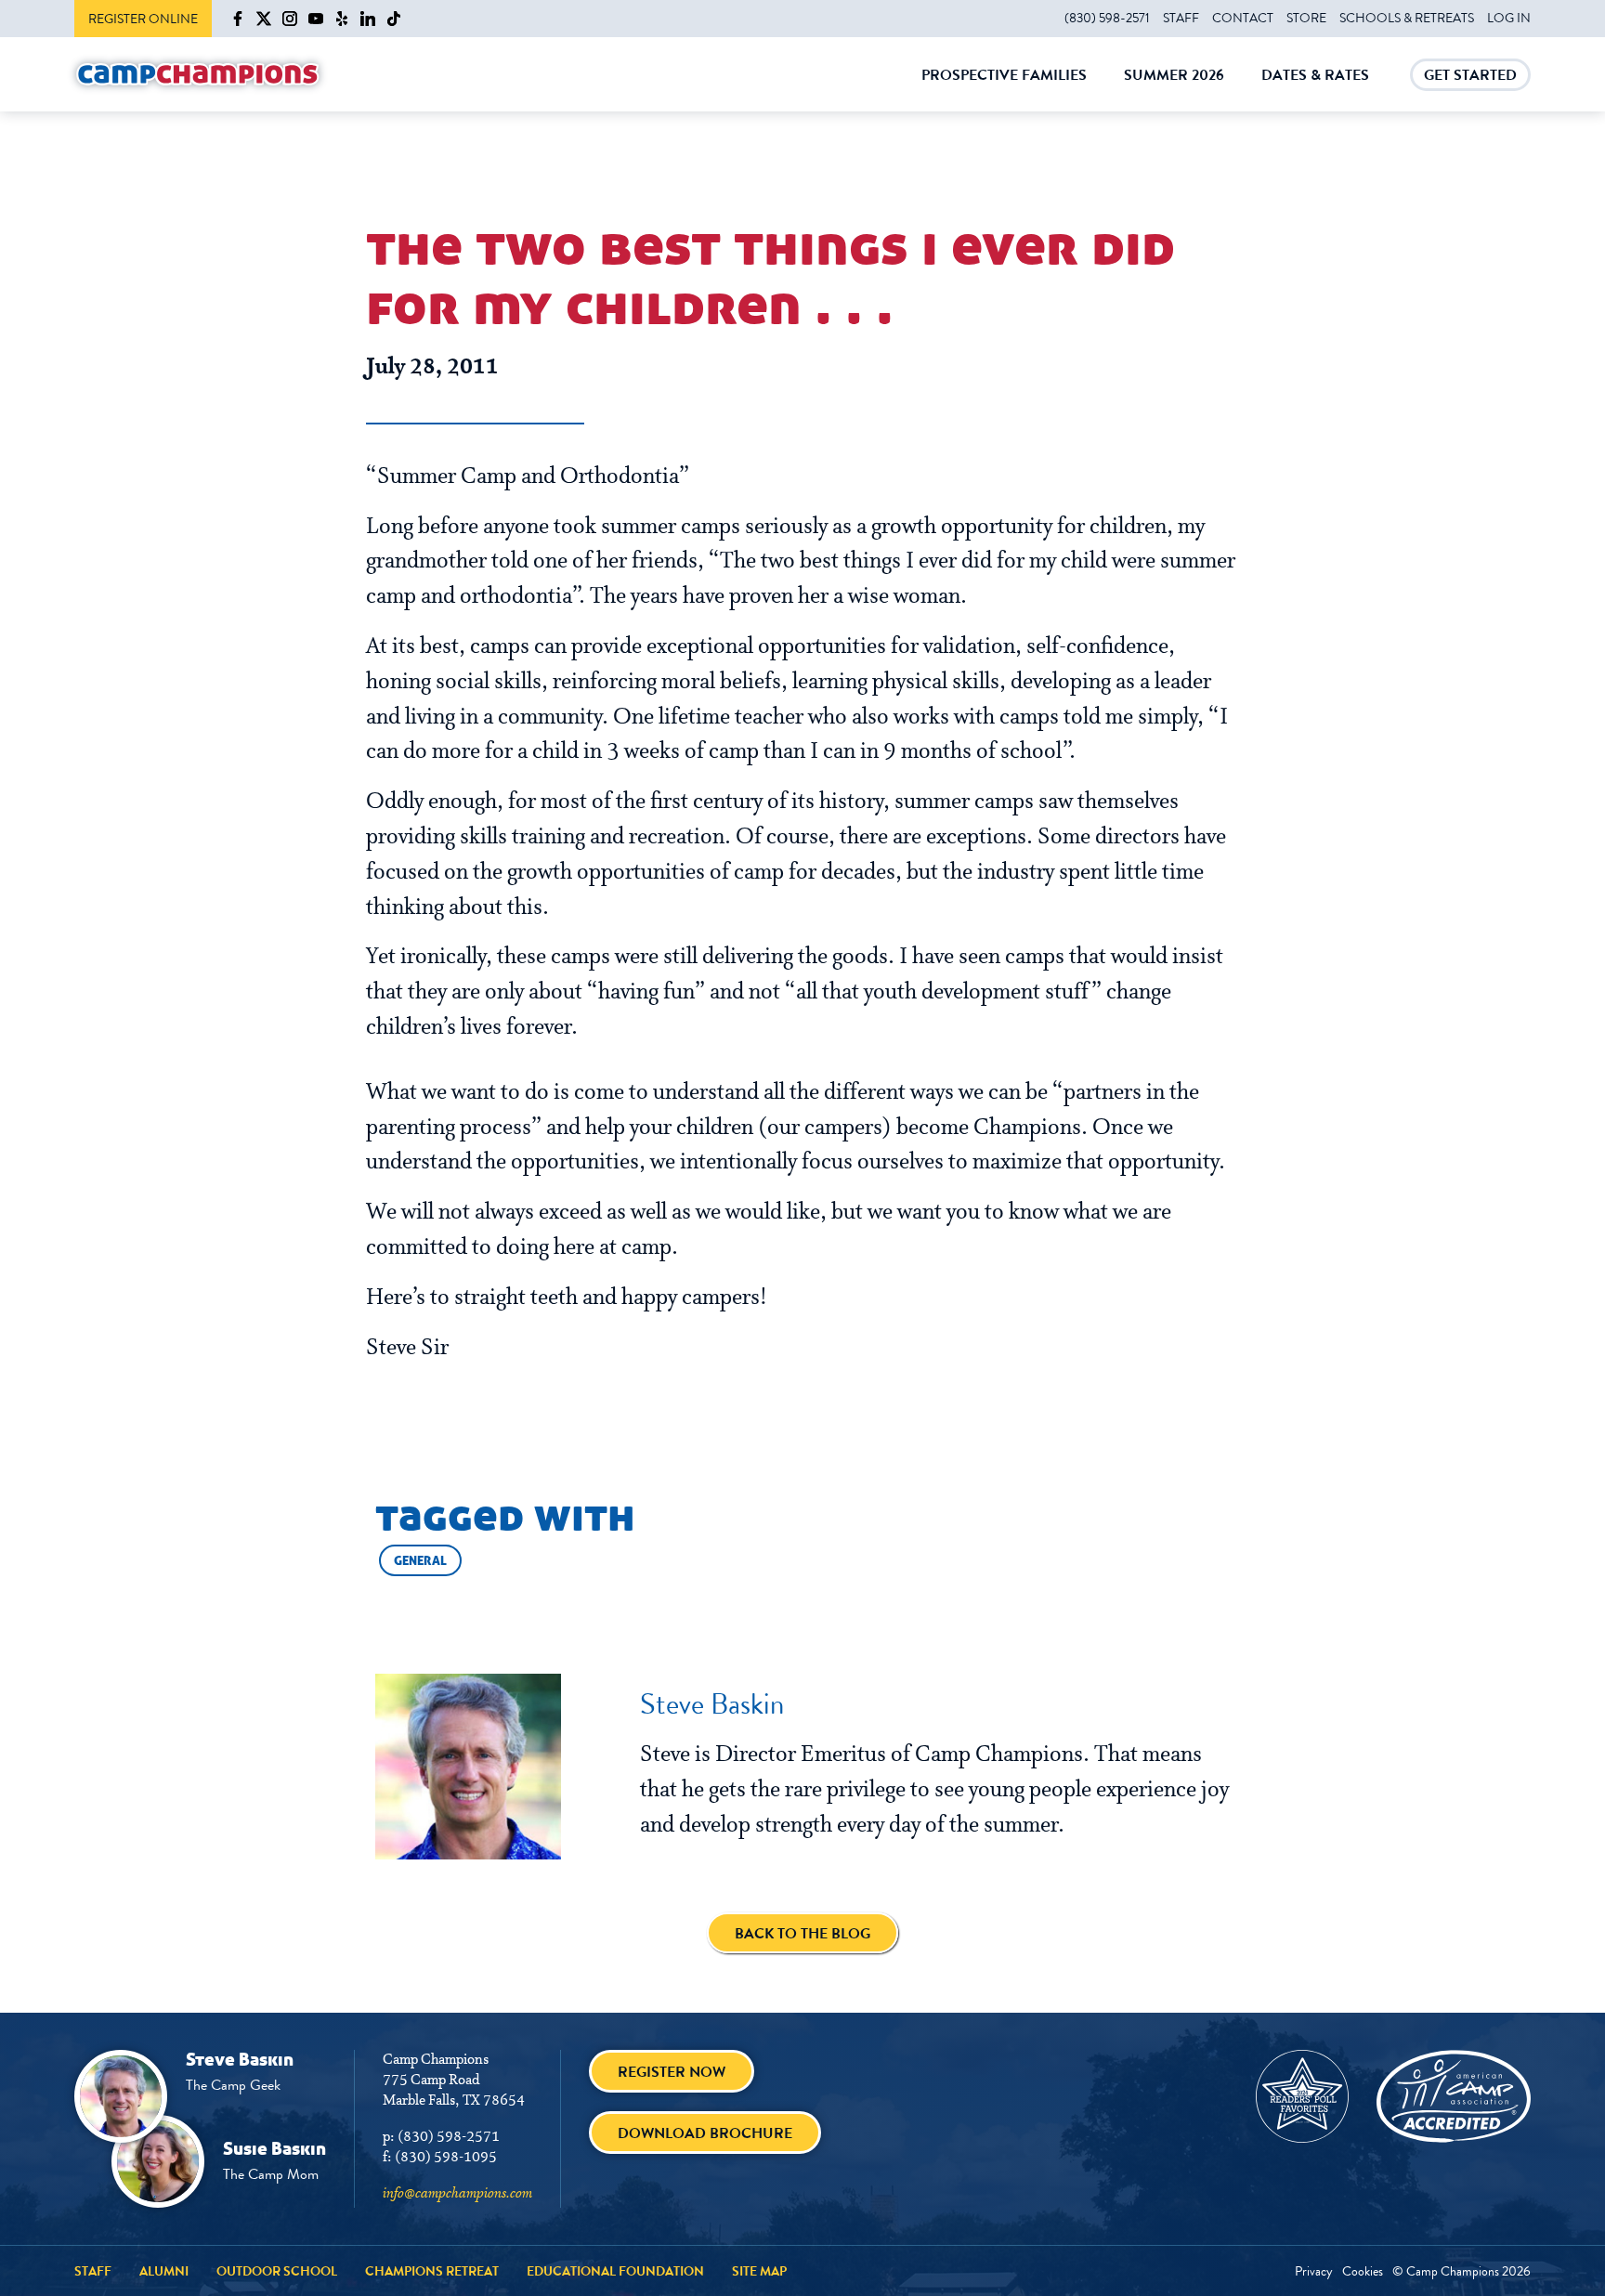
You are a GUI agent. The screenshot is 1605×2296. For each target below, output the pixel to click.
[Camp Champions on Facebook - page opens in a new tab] (238, 19)
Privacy (1314, 2271)
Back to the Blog (802, 1933)
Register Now (672, 2072)
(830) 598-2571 (1107, 18)
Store (1306, 18)
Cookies (1363, 2271)
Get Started (1470, 78)
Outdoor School (277, 2271)
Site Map (759, 2271)
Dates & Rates (1315, 88)
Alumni (164, 2271)
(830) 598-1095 (446, 2158)
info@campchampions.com (457, 2194)
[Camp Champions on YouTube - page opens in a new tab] (316, 19)
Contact (1243, 18)
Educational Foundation (615, 2271)
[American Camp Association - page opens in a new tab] (1454, 2096)
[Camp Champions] (198, 75)
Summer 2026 (1174, 88)
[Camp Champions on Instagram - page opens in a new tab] (290, 19)
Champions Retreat (432, 2271)
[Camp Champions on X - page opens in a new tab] (264, 19)
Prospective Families (1004, 88)
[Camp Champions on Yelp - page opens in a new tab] (342, 19)
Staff (1181, 18)
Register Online (143, 19)
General (420, 1561)
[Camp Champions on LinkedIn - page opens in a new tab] (368, 19)
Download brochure (705, 2133)
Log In (1509, 18)
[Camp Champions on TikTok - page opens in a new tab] (394, 19)
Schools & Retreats (1407, 18)
